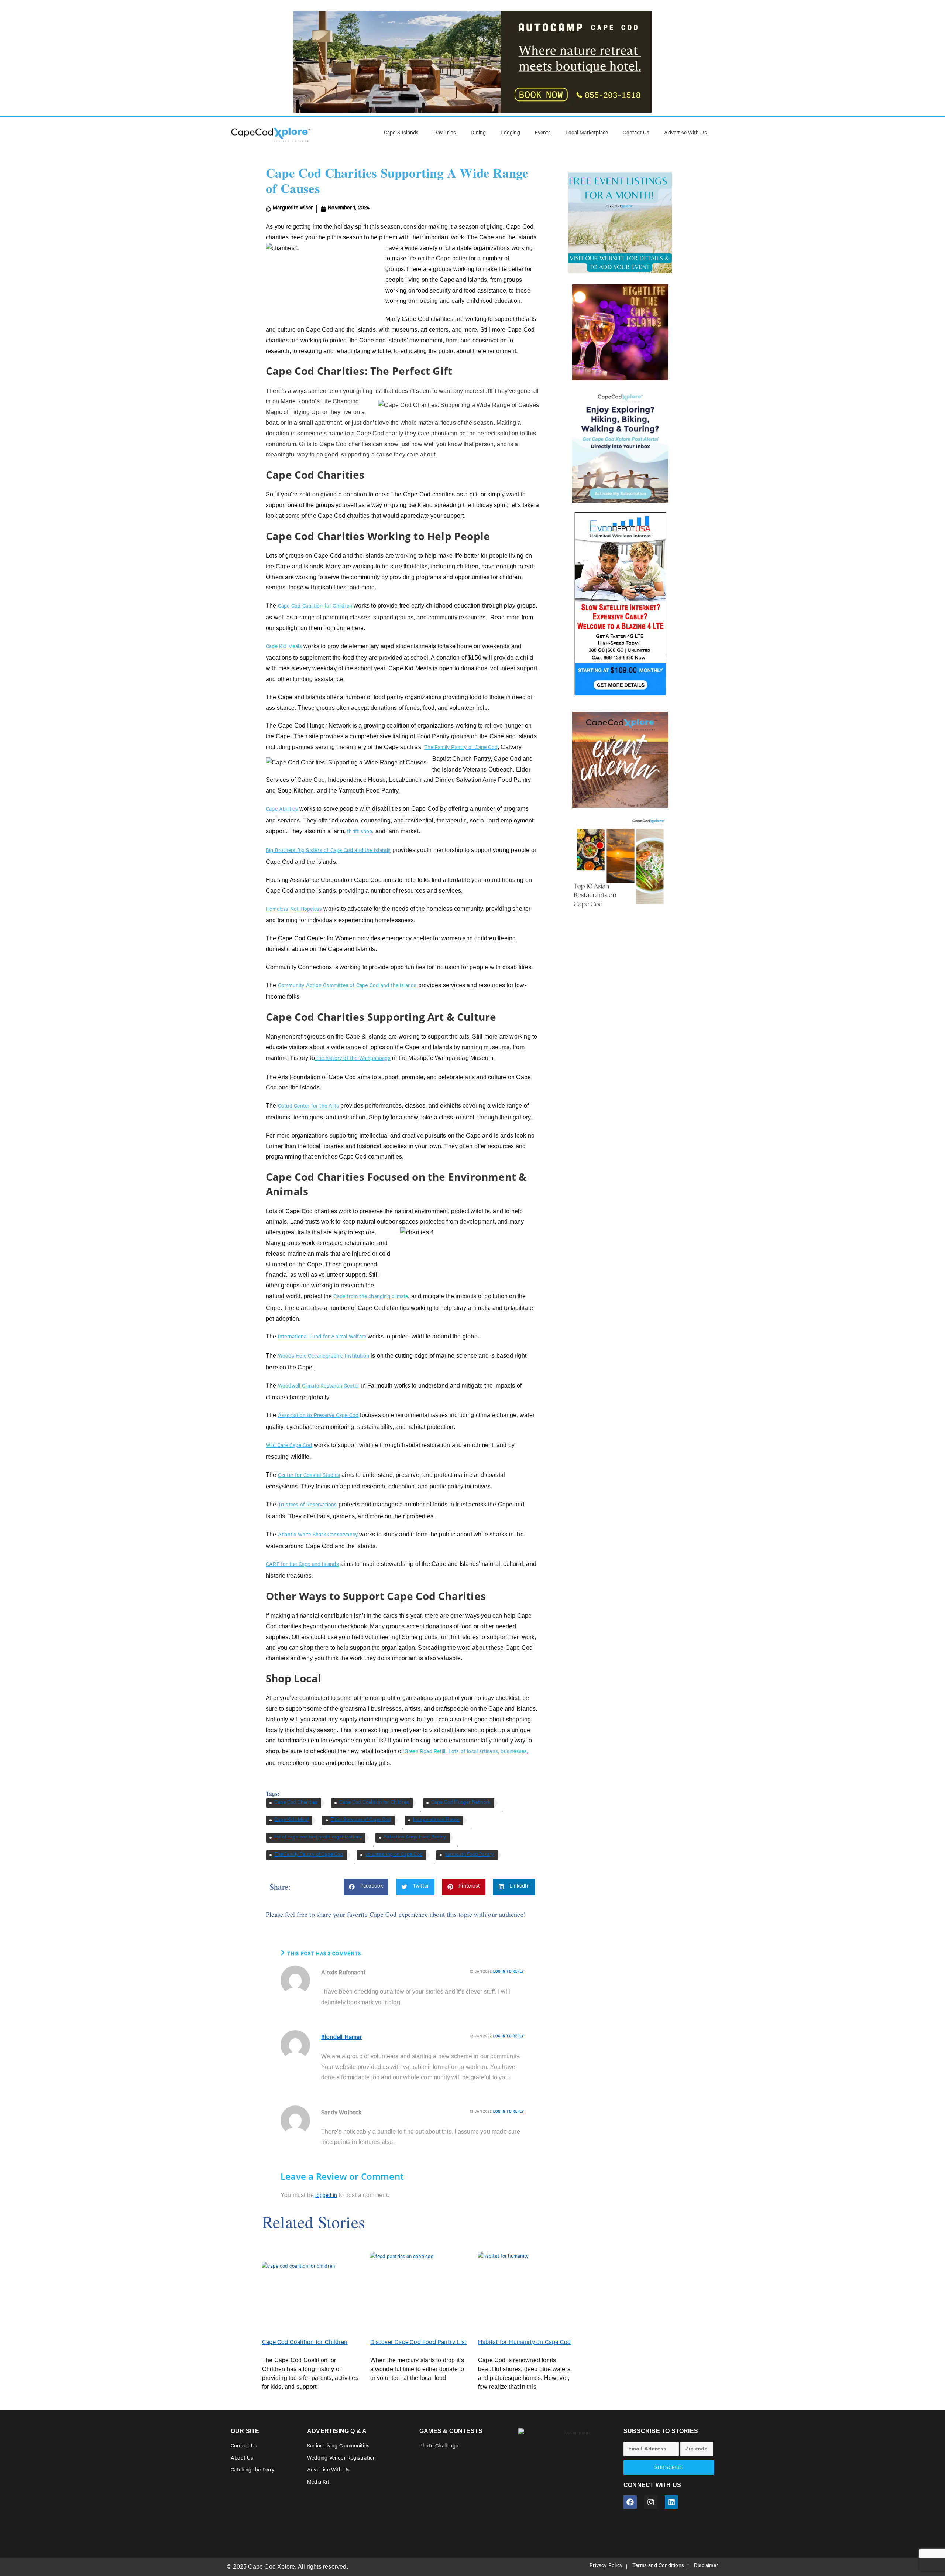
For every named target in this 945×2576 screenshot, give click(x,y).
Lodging (510, 134)
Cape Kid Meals (284, 647)
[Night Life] (620, 332)
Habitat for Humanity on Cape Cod (524, 2343)
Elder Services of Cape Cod (361, 1820)
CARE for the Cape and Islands (302, 1565)
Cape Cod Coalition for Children (315, 607)
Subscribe (669, 2467)
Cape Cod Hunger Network (461, 1803)
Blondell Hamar (342, 2038)
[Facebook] (630, 2502)
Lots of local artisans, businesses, (488, 1752)
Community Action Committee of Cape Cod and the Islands (347, 986)
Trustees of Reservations (307, 1506)
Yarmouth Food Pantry (469, 1855)
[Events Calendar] (620, 760)
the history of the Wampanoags (353, 1059)
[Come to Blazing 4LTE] (620, 603)
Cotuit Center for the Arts (308, 1107)
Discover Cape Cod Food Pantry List (419, 2343)
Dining (478, 134)
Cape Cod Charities (296, 1803)
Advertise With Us (685, 134)
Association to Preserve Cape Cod (318, 1416)
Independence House (437, 1820)
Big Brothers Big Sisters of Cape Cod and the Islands (328, 851)
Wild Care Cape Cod (289, 1446)
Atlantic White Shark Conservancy (318, 1536)
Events (543, 134)
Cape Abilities (282, 810)
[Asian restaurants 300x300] (620, 863)
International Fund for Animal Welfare (322, 1338)
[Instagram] (651, 2502)
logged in (326, 2196)
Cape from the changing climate (371, 1297)
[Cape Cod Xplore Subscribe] (620, 445)
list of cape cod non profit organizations (318, 1838)
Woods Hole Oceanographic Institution (324, 1357)
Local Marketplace (587, 134)
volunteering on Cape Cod (394, 1855)
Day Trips (445, 134)
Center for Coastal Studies (309, 1476)
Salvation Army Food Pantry (415, 1838)
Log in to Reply (509, 1972)
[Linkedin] (671, 2502)
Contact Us (636, 134)
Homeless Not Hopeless (294, 910)
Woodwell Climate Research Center (319, 1387)
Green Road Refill (425, 1752)
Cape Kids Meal (291, 1820)
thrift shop (360, 832)
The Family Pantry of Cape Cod (461, 748)
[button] (366, 1887)
